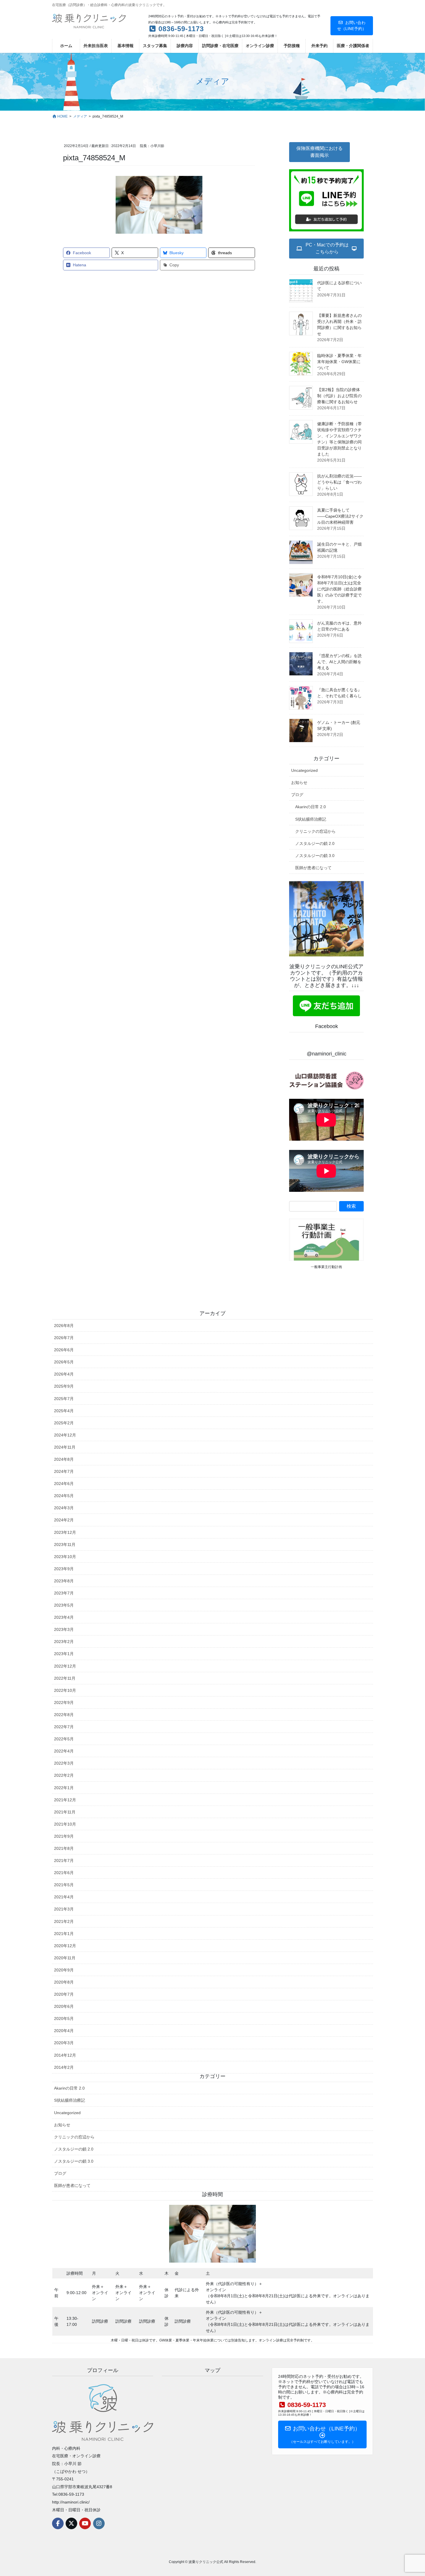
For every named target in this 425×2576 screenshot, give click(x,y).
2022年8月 (64, 1715)
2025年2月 (64, 1423)
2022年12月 (65, 1666)
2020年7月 (64, 1994)
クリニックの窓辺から (315, 831)
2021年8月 (64, 1848)
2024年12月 (65, 1435)
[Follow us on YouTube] (85, 2523)
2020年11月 (65, 1958)
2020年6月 (64, 2006)
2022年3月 (64, 1763)
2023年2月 (64, 1642)
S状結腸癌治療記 (311, 819)
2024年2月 (64, 1520)
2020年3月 (64, 2043)
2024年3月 (64, 1508)
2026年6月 (64, 1350)
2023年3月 (64, 1629)
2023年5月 (64, 1605)
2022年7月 (64, 1727)
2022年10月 (65, 1690)
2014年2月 (64, 2067)
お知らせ (299, 783)
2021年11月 (65, 1812)
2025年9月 (64, 1386)
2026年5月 (64, 1362)
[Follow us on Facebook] (58, 2523)
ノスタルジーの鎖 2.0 (315, 843)
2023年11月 (65, 1545)
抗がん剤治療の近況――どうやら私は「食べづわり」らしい (339, 482)
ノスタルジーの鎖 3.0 (315, 856)
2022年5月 (64, 1739)
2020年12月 (65, 1946)
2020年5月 (64, 2019)
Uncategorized (304, 770)
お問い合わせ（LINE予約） (352, 26)
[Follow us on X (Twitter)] (71, 2523)
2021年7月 (64, 1861)
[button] (319, 152)
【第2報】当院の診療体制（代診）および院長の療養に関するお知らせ (339, 396)
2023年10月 (65, 1557)
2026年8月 (64, 1326)
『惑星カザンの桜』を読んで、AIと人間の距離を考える (339, 662)
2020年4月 (64, 2031)
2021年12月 (65, 1800)
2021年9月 (64, 1836)
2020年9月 (64, 1970)
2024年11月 (65, 1447)
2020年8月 (64, 1982)
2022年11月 (65, 1678)
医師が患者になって (313, 868)
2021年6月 (64, 1873)
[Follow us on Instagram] (99, 2523)
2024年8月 (64, 1459)
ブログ (297, 795)
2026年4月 (64, 1374)
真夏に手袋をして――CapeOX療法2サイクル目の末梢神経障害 (340, 516)
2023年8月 (64, 1581)
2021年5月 (64, 1885)
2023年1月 (64, 1654)
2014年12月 (65, 2055)
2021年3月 (64, 1909)
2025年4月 (64, 1411)
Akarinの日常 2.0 (311, 807)
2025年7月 (64, 1399)
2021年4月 (64, 1897)
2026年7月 (64, 1338)
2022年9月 (64, 1703)
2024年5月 (64, 1496)
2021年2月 (64, 1921)
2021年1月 (64, 1934)
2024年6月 (64, 1484)
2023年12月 (65, 1532)
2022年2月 (64, 1775)
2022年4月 (64, 1751)
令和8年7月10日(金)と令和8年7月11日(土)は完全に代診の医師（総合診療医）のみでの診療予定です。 (339, 589)
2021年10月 (65, 1824)
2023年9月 (64, 1569)
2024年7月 (64, 1471)
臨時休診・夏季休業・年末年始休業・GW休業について (339, 362)
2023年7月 (64, 1593)
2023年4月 (64, 1617)
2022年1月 (64, 1788)
